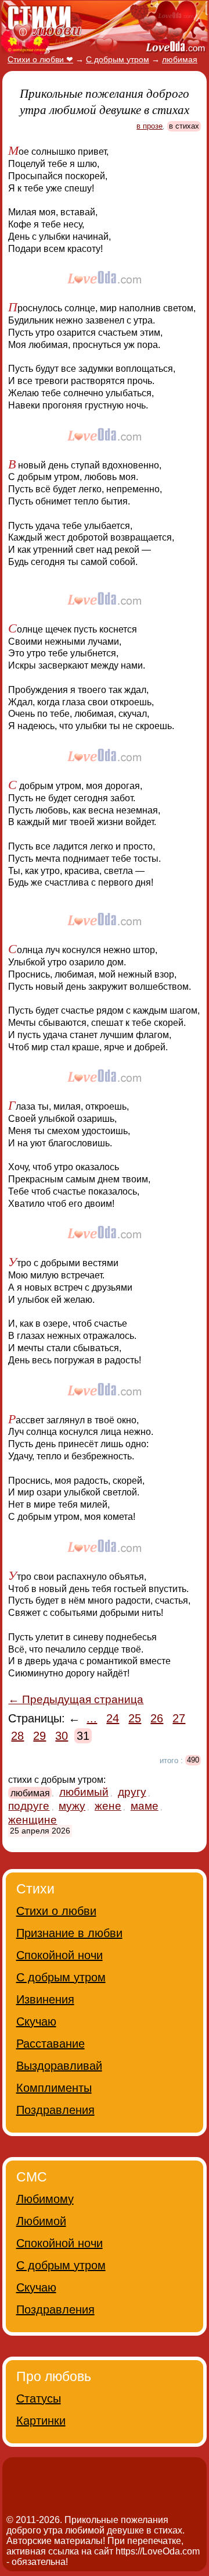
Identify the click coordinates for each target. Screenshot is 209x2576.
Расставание (51, 2044)
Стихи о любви (56, 1911)
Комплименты (54, 2088)
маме (145, 1806)
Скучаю (36, 2021)
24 (113, 1718)
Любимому (45, 2199)
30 (62, 1736)
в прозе (149, 126)
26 (157, 1718)
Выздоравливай (59, 2066)
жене (108, 1806)
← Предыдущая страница (76, 1699)
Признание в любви (69, 1933)
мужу (72, 1806)
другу (132, 1792)
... (92, 1718)
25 (135, 1718)
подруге (29, 1806)
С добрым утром (61, 1977)
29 (39, 1736)
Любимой (41, 2221)
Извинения (45, 1999)
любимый (84, 1792)
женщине (33, 1820)
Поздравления (55, 2110)
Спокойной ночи (60, 1955)
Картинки (41, 2421)
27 (179, 1718)
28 (17, 1736)
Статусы (39, 2399)
